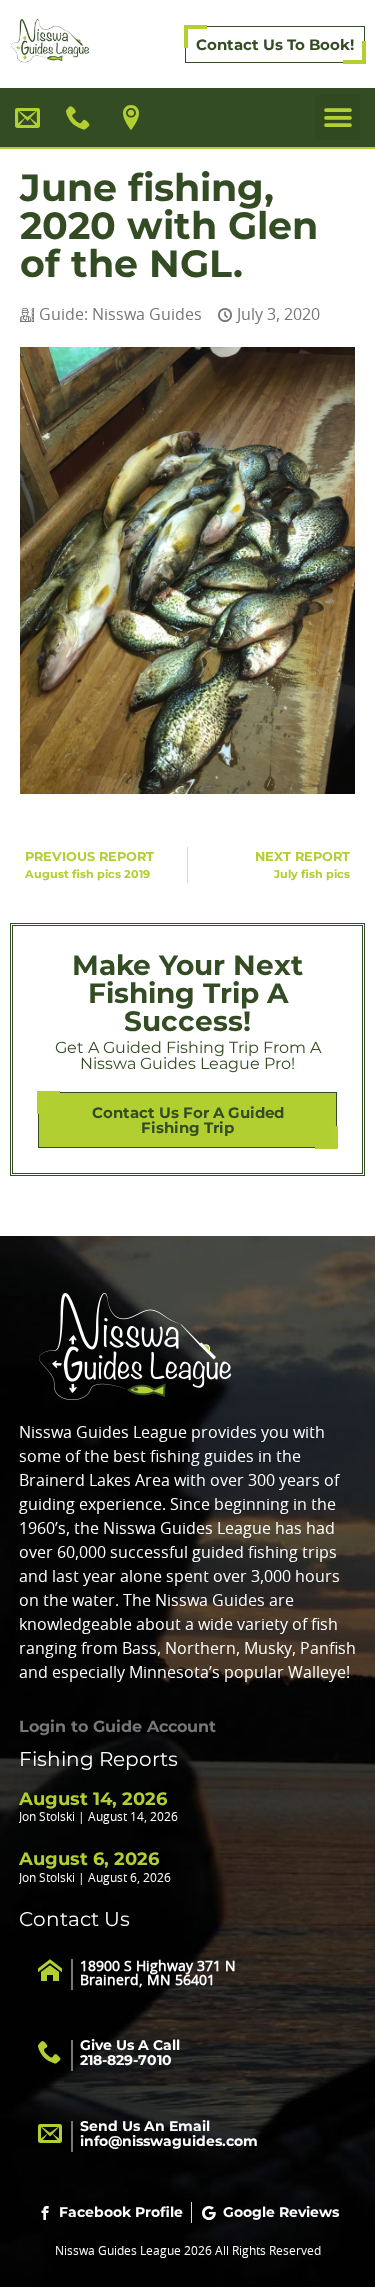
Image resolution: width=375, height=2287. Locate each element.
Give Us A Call (130, 2052)
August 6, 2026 (89, 1859)
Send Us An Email (169, 2133)
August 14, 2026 (93, 1799)
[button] (337, 117)
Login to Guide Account (117, 1726)
